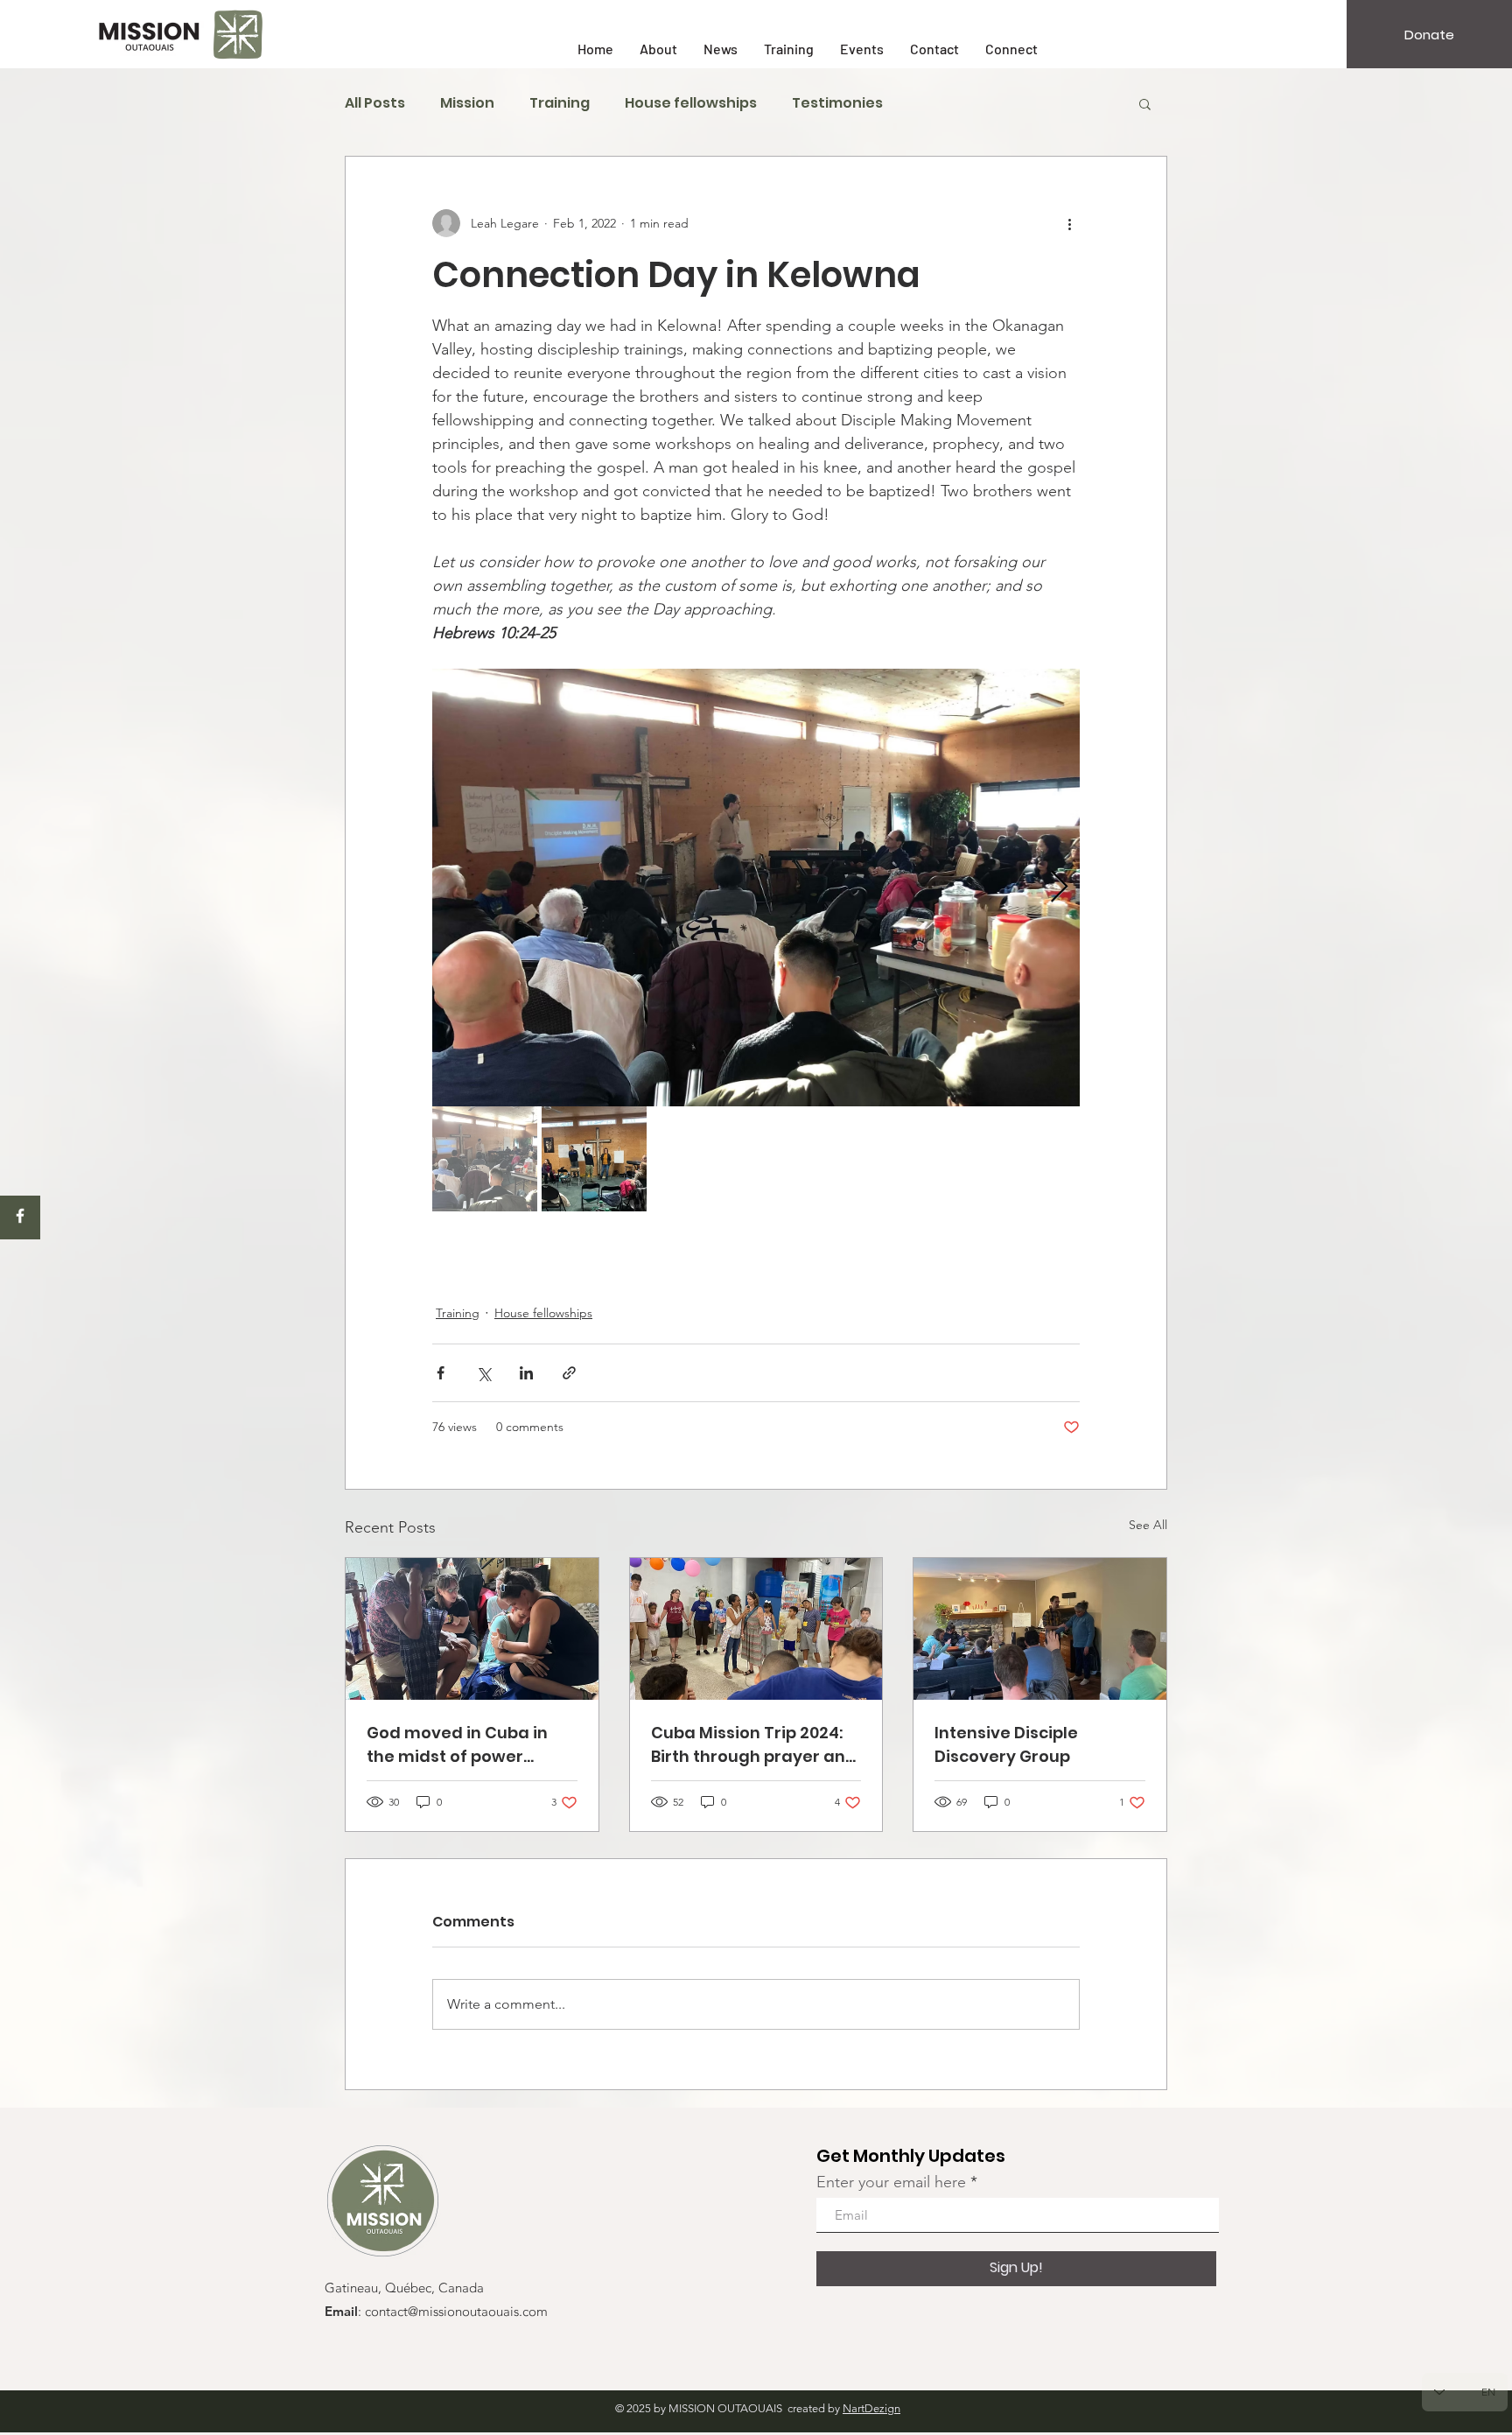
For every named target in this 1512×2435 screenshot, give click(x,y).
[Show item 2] (594, 1159)
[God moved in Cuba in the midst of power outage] (472, 1629)
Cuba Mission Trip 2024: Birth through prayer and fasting (754, 1745)
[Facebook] (20, 1216)
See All (1148, 1525)
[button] (1145, 103)
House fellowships (691, 103)
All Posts (375, 103)
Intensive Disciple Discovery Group (1006, 1744)
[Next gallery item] (1059, 888)
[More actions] (1069, 223)
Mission (467, 103)
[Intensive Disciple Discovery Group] (1040, 1629)
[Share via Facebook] (441, 1373)
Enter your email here (891, 2182)
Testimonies (837, 103)
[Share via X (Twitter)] (483, 1373)
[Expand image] (756, 888)
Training (560, 103)
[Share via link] (569, 1373)
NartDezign (871, 2408)
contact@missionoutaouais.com (456, 2312)
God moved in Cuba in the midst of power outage (457, 1745)
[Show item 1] (485, 1159)
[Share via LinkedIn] (526, 1373)
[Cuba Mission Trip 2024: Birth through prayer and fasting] (756, 1629)
